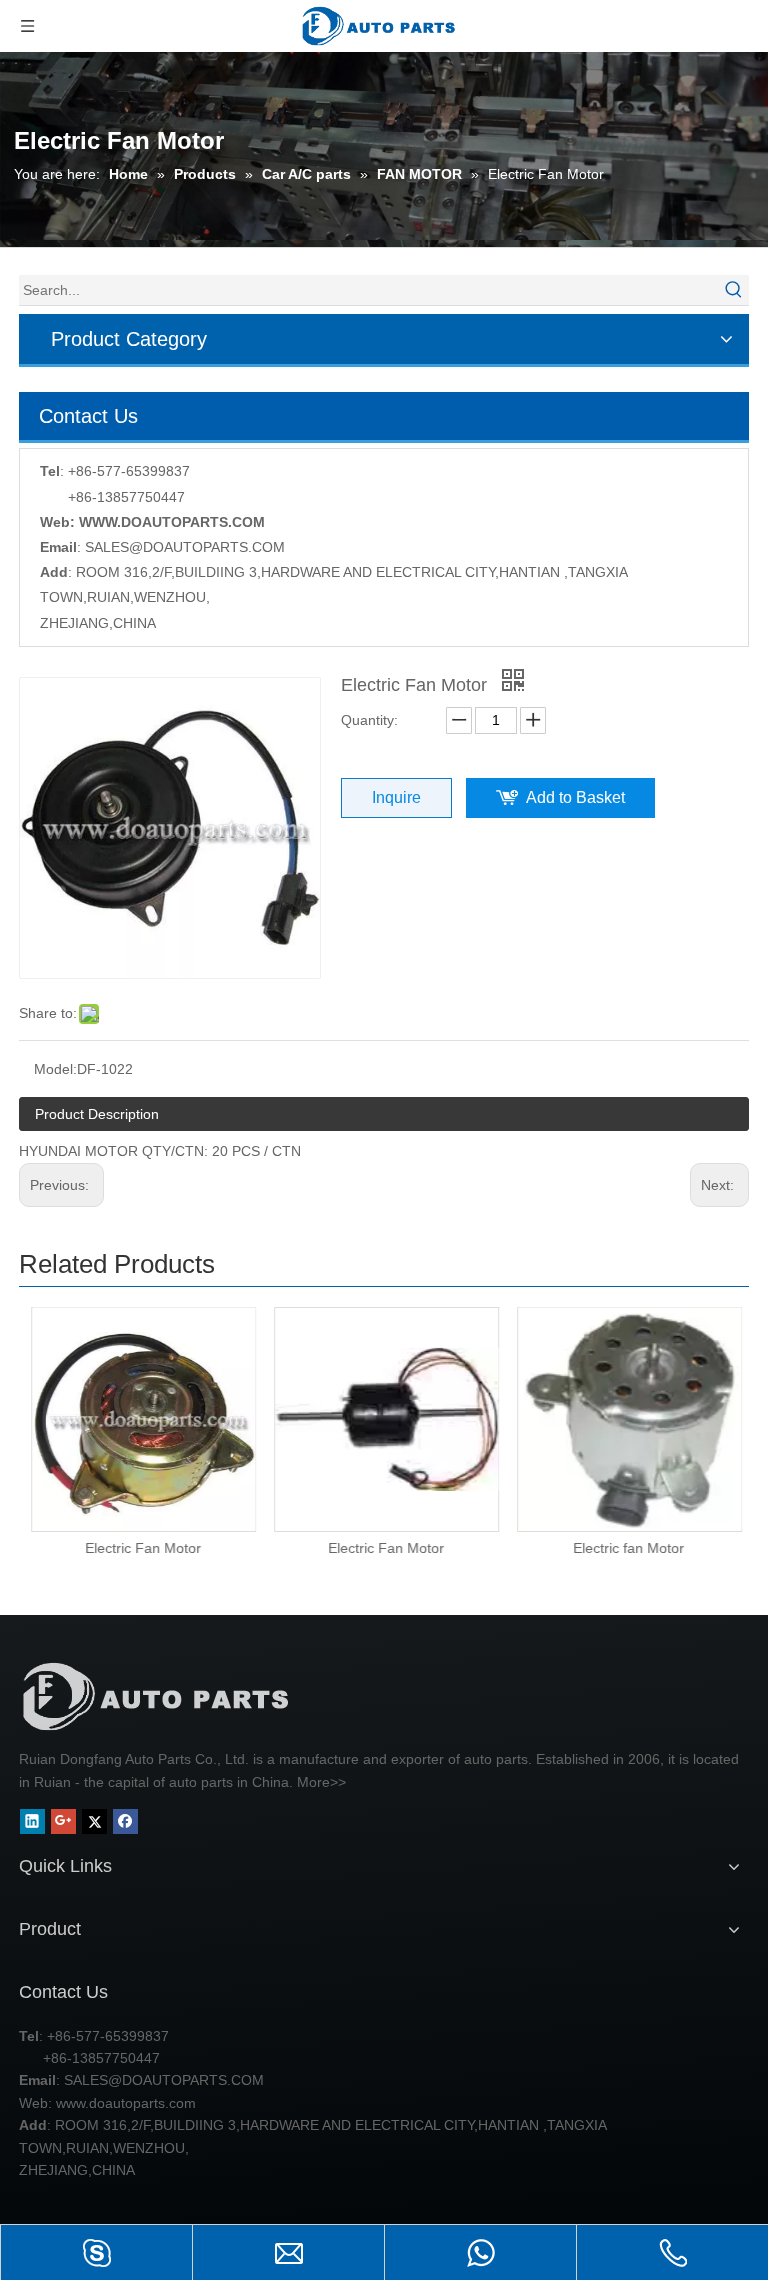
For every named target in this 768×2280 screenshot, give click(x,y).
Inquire (396, 797)
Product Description (97, 1114)
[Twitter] (94, 1821)
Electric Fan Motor (141, 1548)
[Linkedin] (32, 1821)
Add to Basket (575, 797)
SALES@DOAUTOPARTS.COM (185, 547)
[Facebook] (125, 1821)
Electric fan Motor (626, 1548)
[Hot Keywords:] (734, 290)
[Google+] (63, 1821)
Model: (55, 1069)
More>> (321, 1782)
